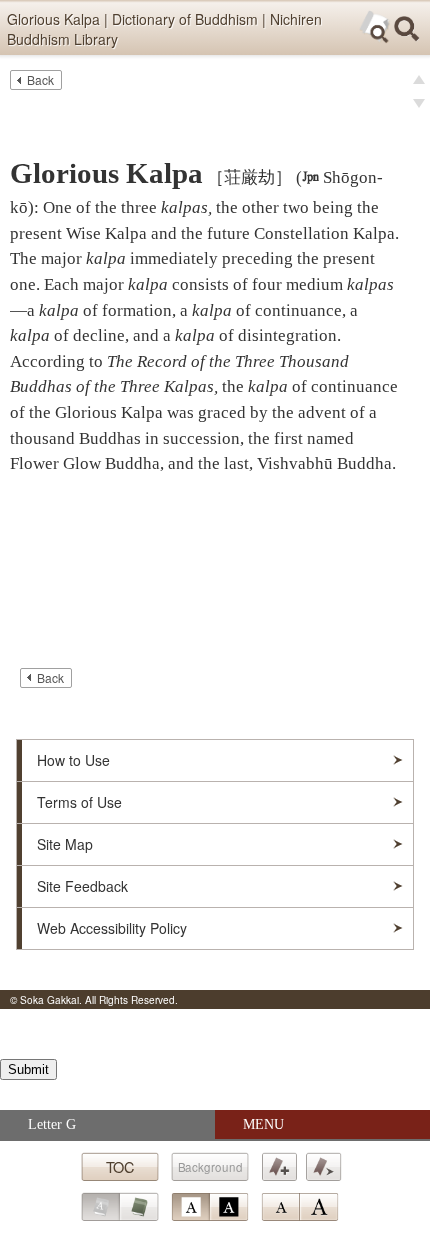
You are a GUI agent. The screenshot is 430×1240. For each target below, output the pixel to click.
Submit (28, 1069)
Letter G (52, 1124)
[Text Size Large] (319, 1207)
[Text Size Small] (280, 1207)
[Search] (407, 29)
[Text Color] (209, 1207)
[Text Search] (375, 27)
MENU (263, 1124)
